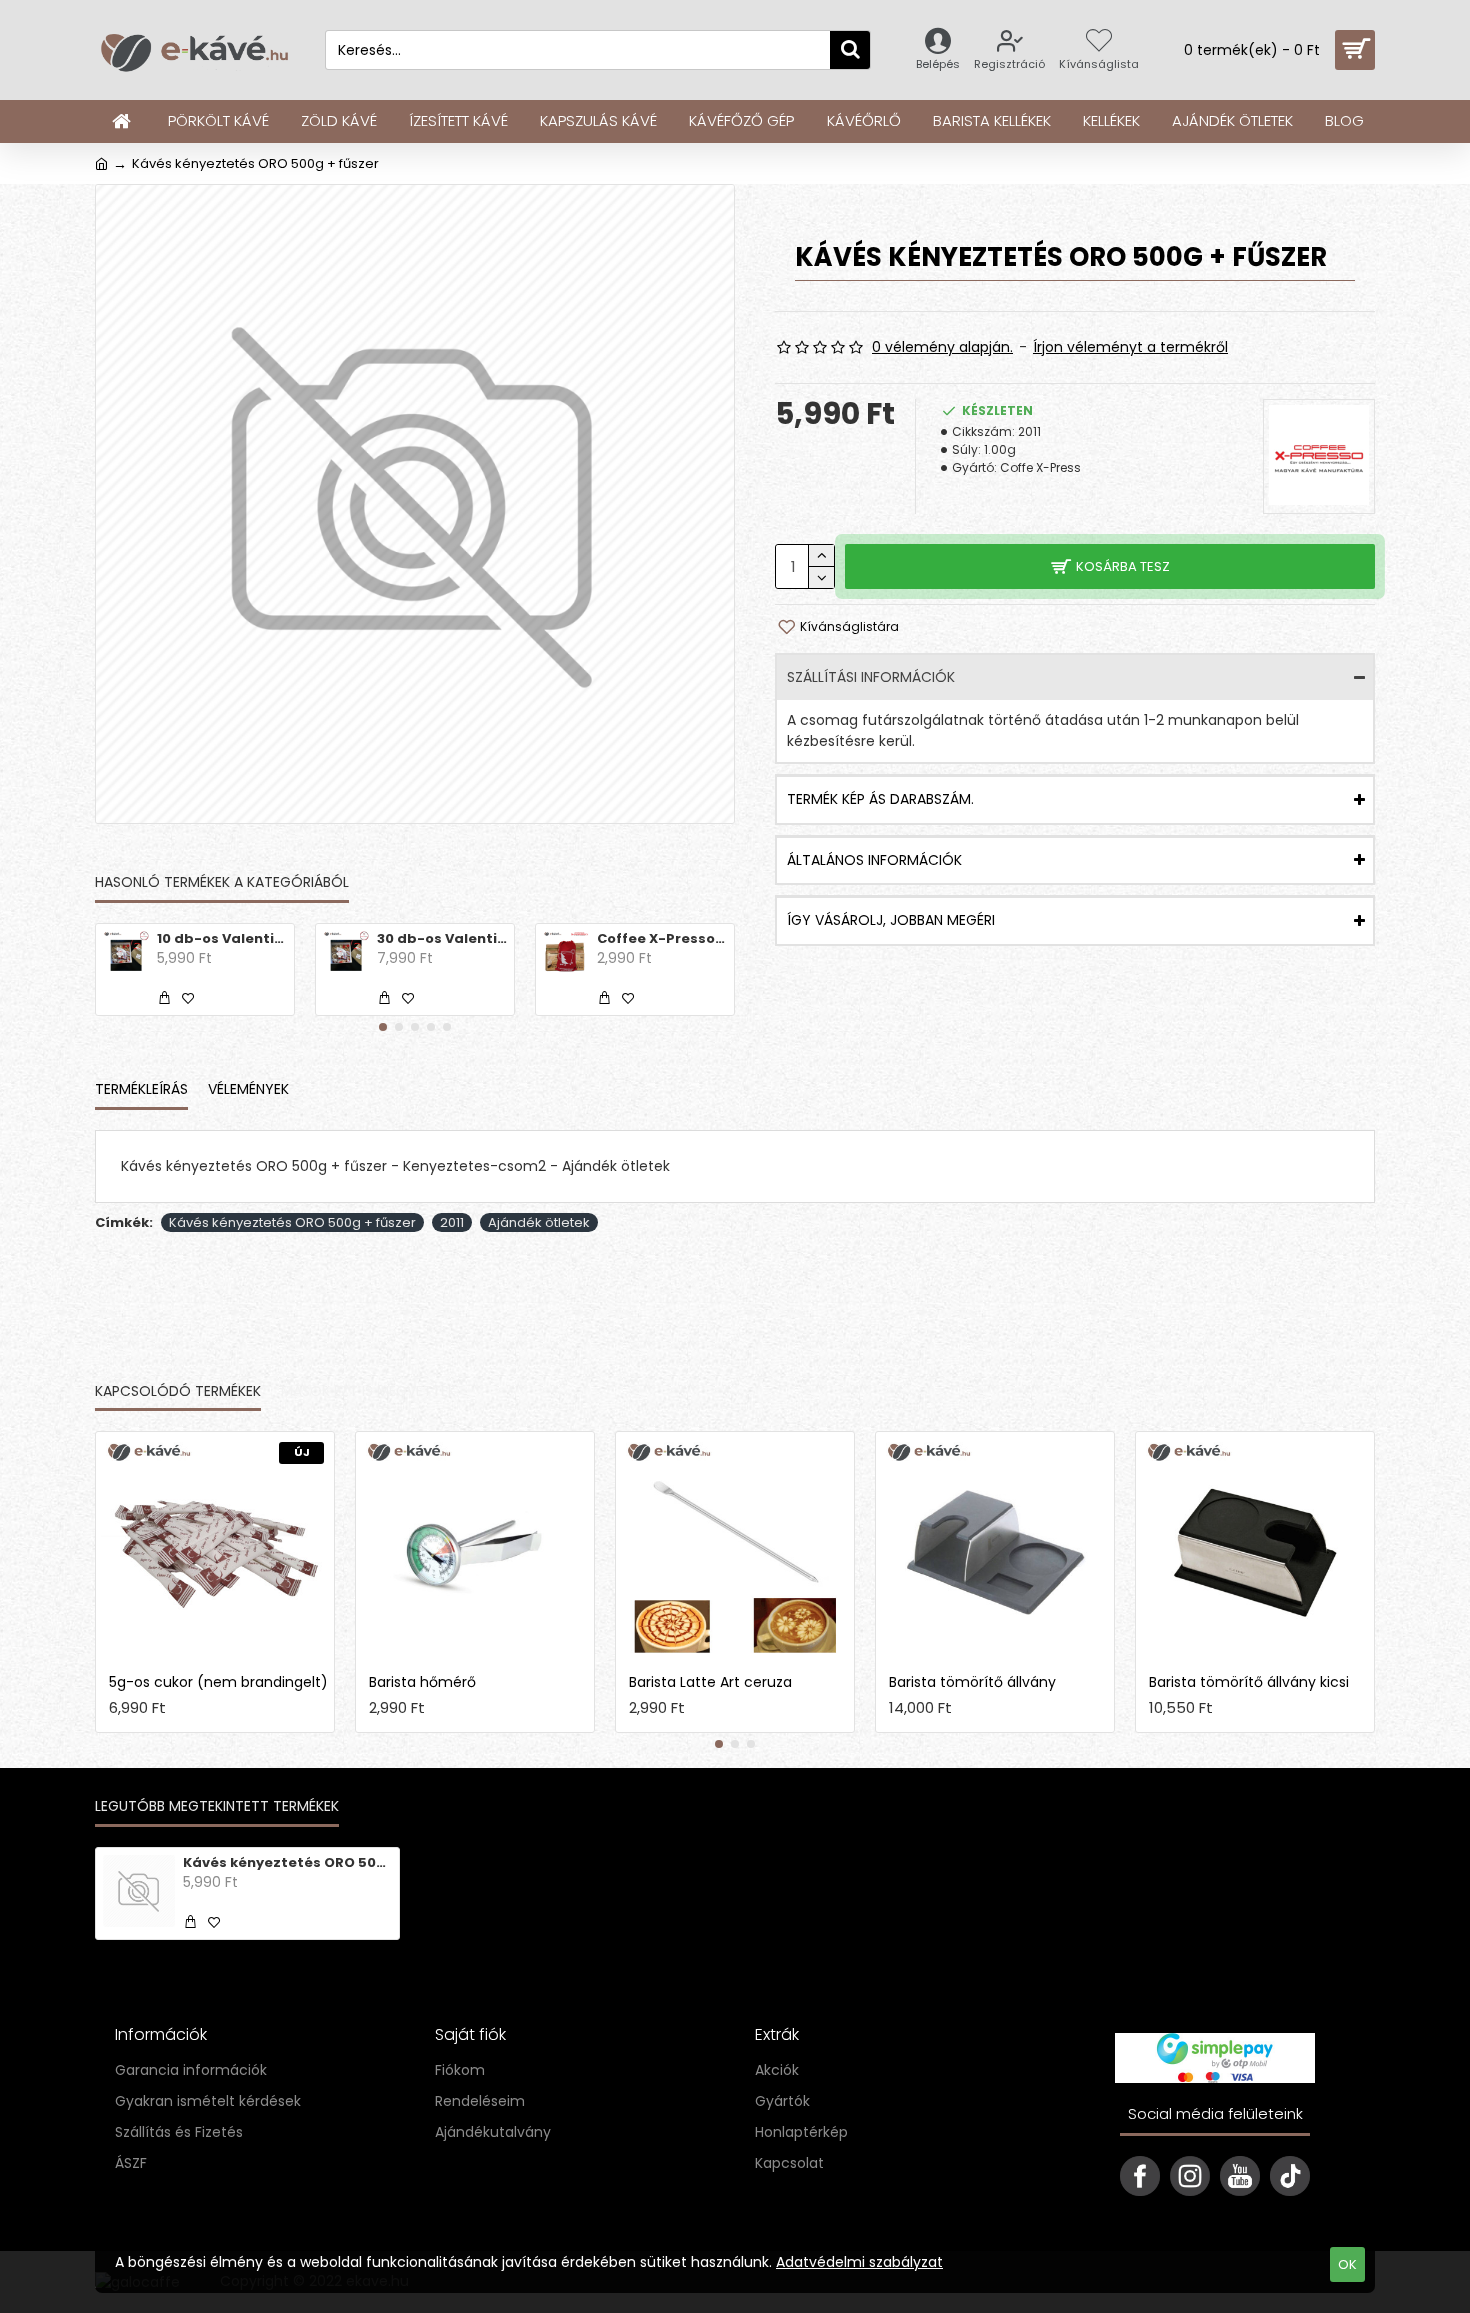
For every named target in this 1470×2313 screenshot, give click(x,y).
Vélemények (248, 1090)
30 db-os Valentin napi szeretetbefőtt (442, 939)
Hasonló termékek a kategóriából (222, 883)
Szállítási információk (871, 677)
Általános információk (874, 860)
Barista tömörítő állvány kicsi (1249, 1682)
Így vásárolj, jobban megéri (891, 920)
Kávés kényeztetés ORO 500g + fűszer (292, 1222)
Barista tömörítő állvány (972, 1682)
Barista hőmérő (422, 1682)
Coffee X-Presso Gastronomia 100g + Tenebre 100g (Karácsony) (662, 939)
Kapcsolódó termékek (178, 1392)
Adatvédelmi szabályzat (859, 2262)
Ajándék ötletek (539, 1222)
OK (1347, 2264)
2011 (452, 1222)
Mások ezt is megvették (368, 1392)
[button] (383, 1027)
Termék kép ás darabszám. (880, 799)
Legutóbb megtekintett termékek (217, 1807)
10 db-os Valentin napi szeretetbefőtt (222, 939)
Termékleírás (141, 1090)
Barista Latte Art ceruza (710, 1682)
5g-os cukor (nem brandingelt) (218, 1682)
